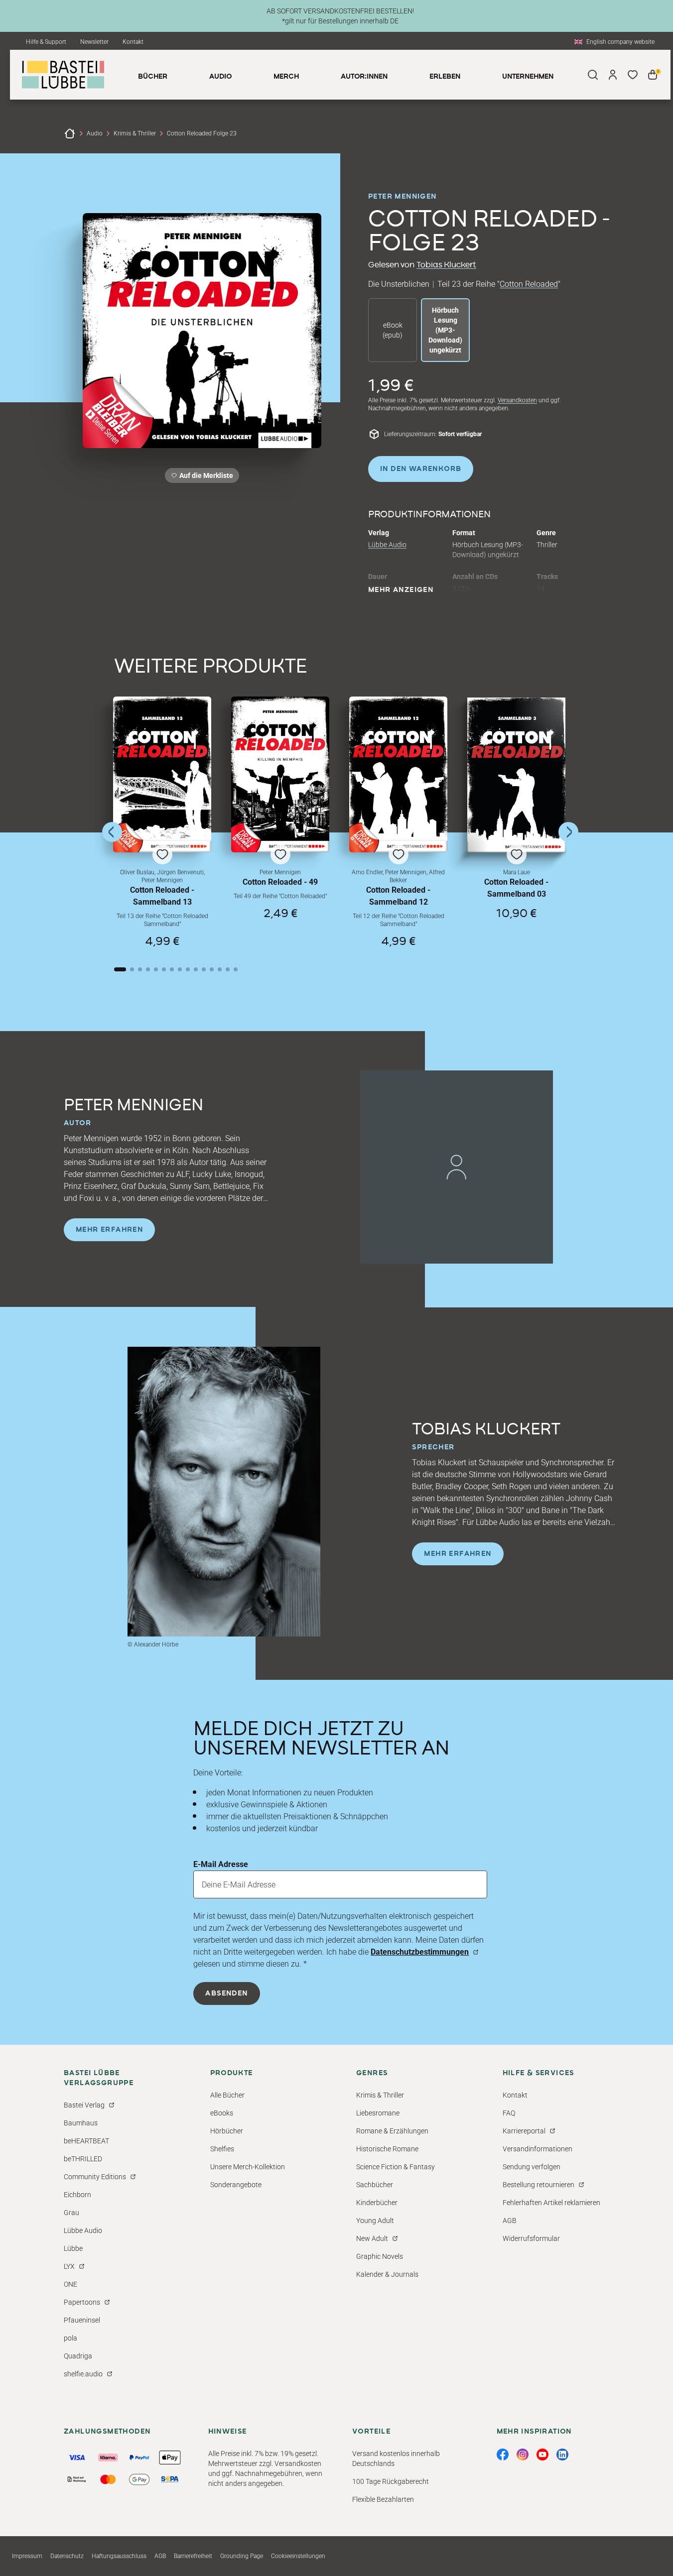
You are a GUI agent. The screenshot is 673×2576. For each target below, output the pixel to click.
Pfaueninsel (82, 2320)
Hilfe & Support (46, 42)
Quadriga (78, 2356)
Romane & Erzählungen (392, 2131)
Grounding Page (242, 2556)
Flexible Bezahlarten (383, 2499)
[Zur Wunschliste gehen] (633, 75)
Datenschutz (67, 2556)
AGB (510, 2221)
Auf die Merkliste (205, 477)
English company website (620, 42)
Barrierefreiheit (193, 2556)
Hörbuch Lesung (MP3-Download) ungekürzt (445, 330)
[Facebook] (503, 2455)
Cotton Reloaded (529, 284)
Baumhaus (81, 2123)
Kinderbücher (377, 2203)
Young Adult (375, 2221)
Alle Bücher (227, 2095)
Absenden (226, 1993)
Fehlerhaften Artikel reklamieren (551, 2203)
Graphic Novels (380, 2256)
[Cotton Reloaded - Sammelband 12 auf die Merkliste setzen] (398, 774)
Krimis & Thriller (135, 133)
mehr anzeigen (401, 590)
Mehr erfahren (109, 1230)
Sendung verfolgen (532, 2167)
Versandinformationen (538, 2149)
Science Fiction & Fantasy (396, 2167)
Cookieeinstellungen (298, 2556)
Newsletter (94, 42)
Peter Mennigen (403, 197)
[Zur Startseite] (70, 133)
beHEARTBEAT (86, 2141)
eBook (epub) (393, 330)
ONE (70, 2284)
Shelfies (222, 2149)
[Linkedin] (562, 2455)
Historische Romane (387, 2149)
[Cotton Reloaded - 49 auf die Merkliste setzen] (280, 774)
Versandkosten (517, 400)
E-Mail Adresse (221, 1864)
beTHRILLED (83, 2159)
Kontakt (133, 42)
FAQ (509, 2113)
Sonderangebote (236, 2185)
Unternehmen (528, 77)
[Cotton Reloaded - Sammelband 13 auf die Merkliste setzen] (162, 774)
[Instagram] (523, 2455)
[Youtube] (542, 2455)
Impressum (27, 2556)
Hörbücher (227, 2131)
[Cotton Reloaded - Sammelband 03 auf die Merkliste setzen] (516, 775)
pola (70, 2338)
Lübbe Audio (387, 545)
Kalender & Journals (387, 2274)
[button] (162, 822)
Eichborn (77, 2195)
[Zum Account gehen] (613, 75)
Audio (95, 133)
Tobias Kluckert (446, 265)
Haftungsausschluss (119, 2556)
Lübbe (73, 2248)
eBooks (222, 2113)
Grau (71, 2213)
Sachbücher (375, 2185)
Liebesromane (378, 2113)
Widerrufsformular (531, 2238)
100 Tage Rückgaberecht (391, 2481)
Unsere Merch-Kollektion (248, 2167)
